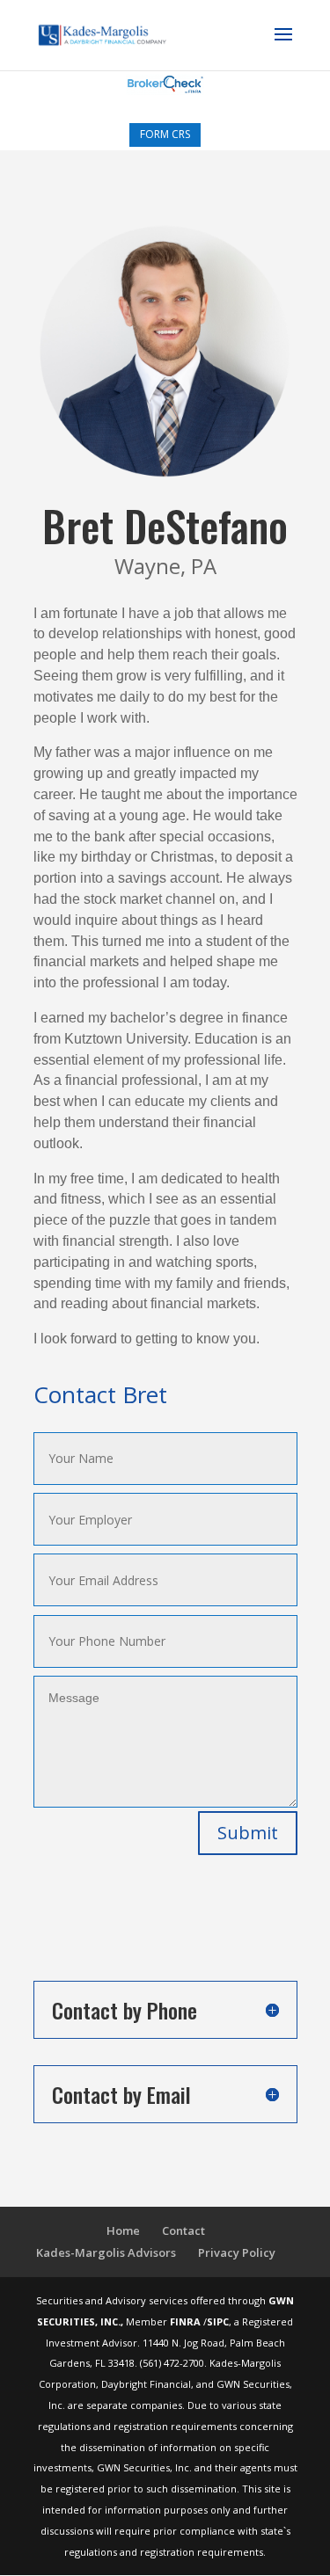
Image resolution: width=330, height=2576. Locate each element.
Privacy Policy (237, 2252)
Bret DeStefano (165, 525)
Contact (183, 2230)
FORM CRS (165, 134)
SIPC (218, 2321)
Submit (248, 1833)
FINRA (187, 2321)
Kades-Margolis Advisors (106, 2252)
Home (123, 2230)
